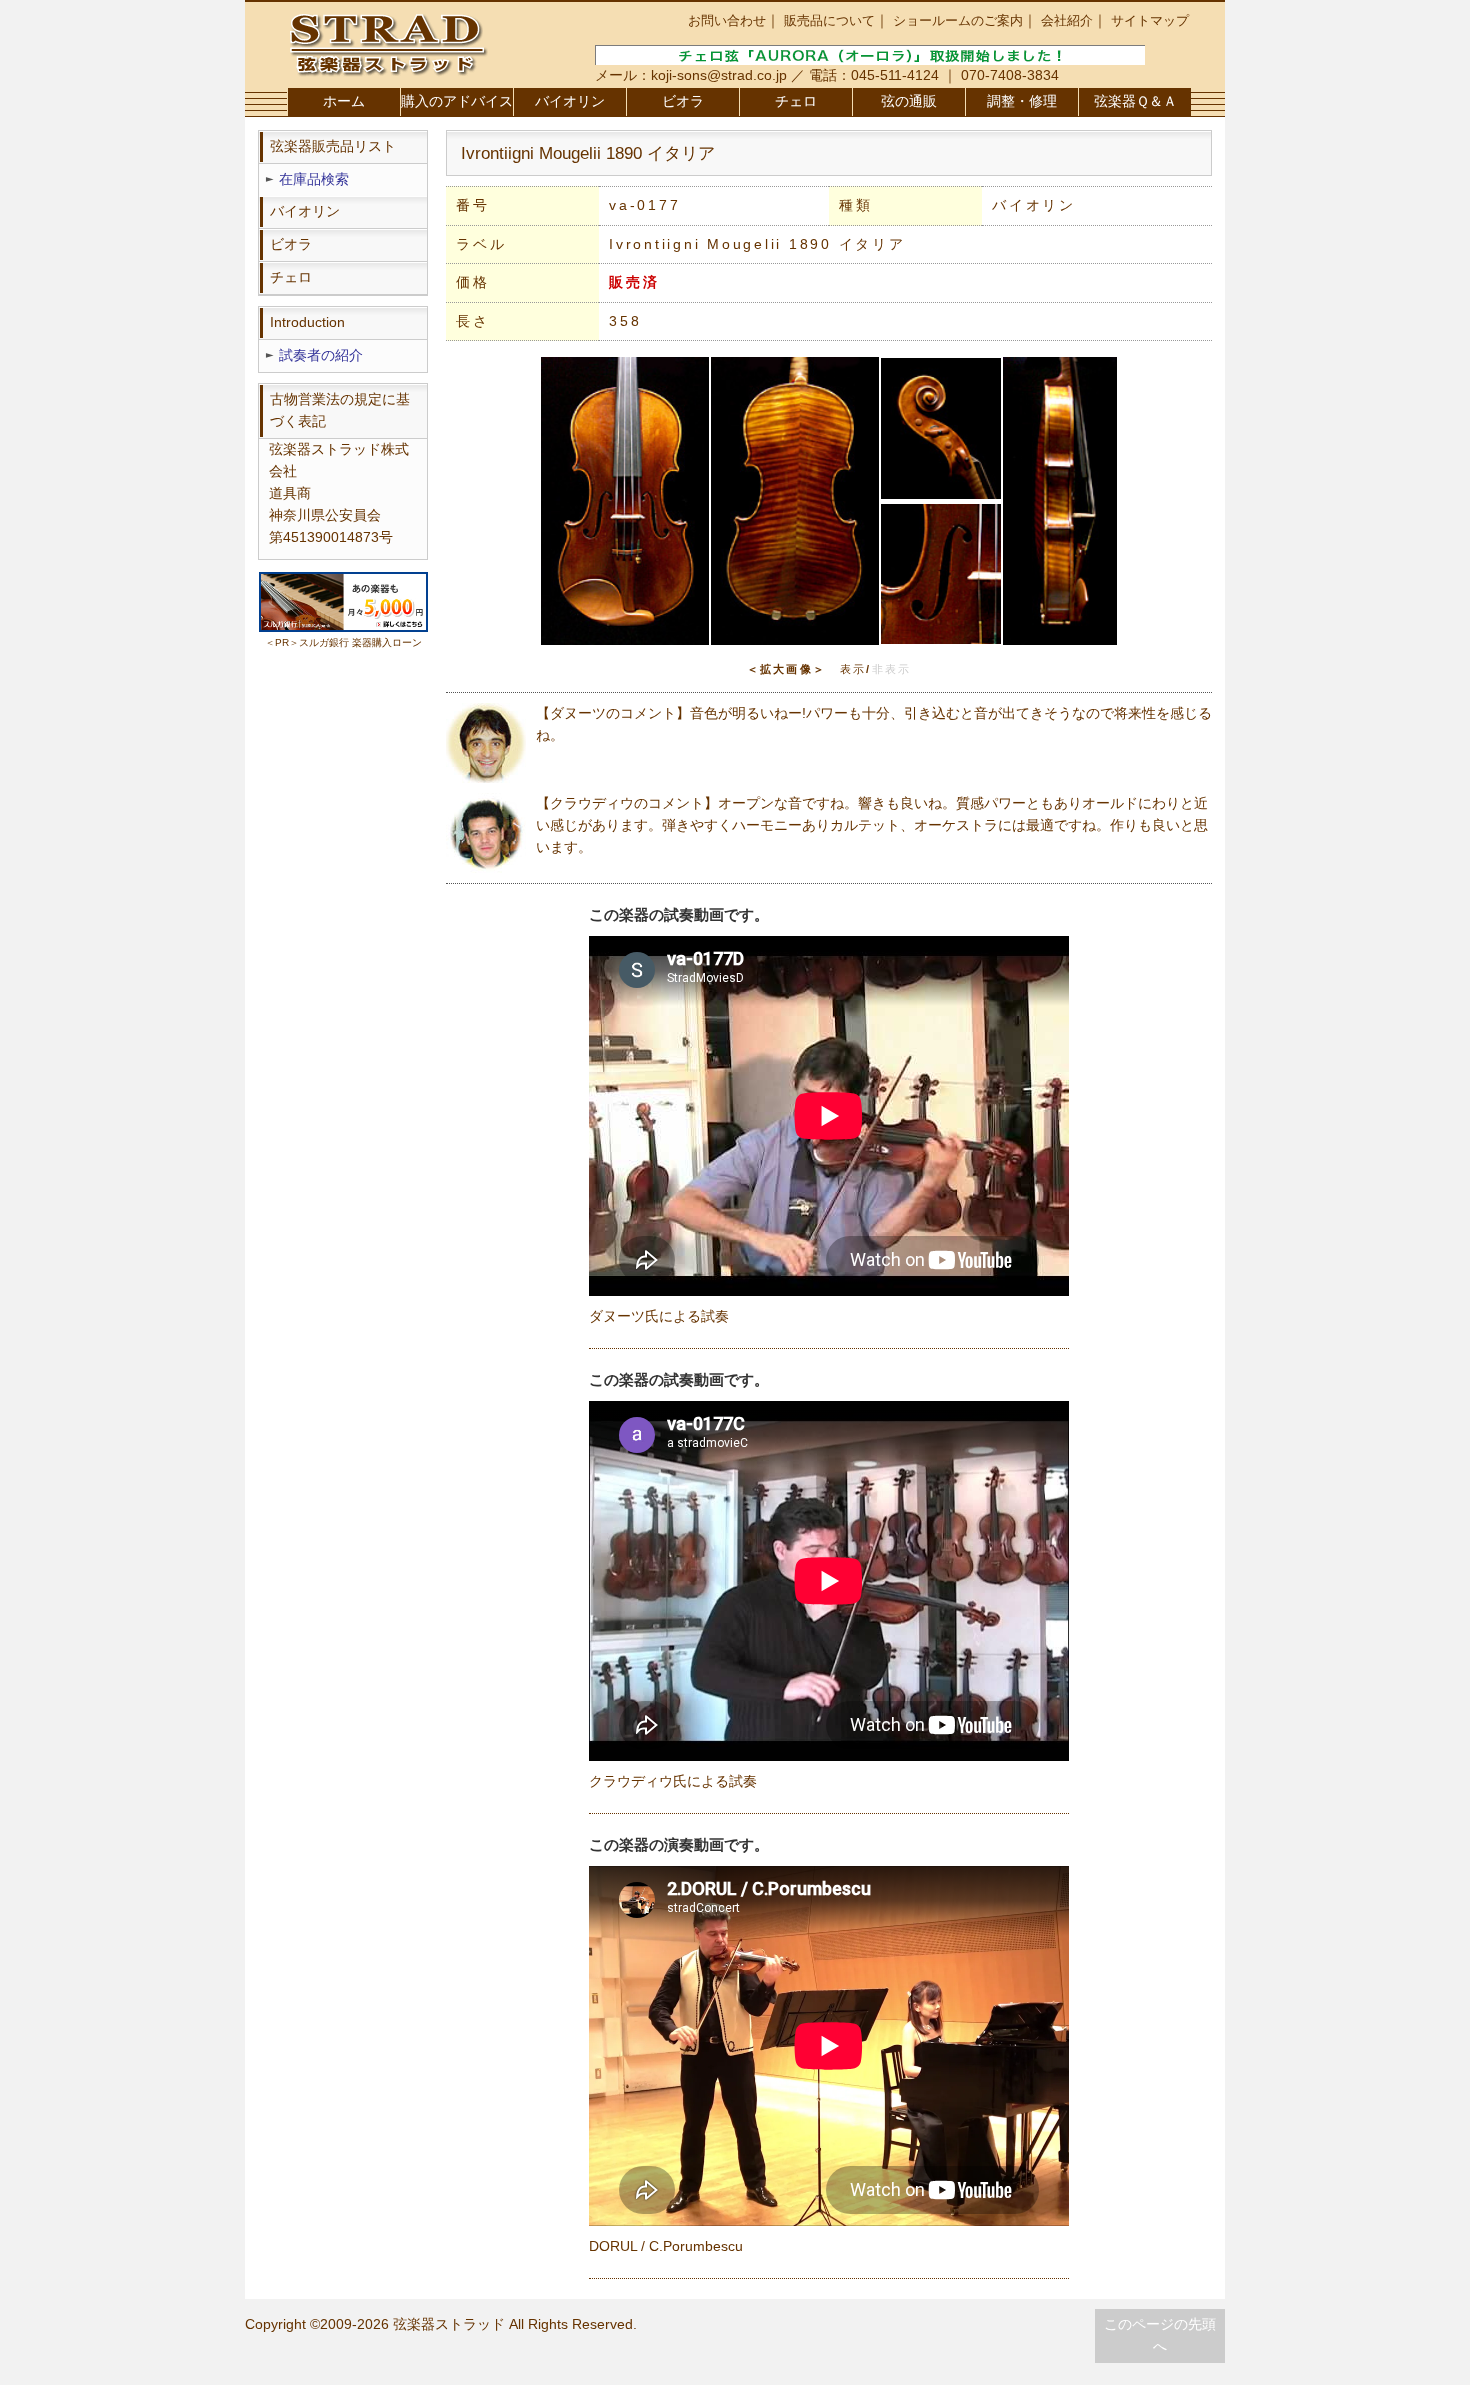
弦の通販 (909, 101)
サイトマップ (1150, 20)
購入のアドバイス (457, 101)
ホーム (344, 101)
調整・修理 (1022, 101)
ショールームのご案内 (958, 20)
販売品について (829, 20)
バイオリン (570, 101)
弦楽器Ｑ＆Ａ (1135, 101)
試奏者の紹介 (321, 355)
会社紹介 (1067, 20)
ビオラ (683, 101)
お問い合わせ (727, 20)
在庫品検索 (314, 179)
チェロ (796, 101)
